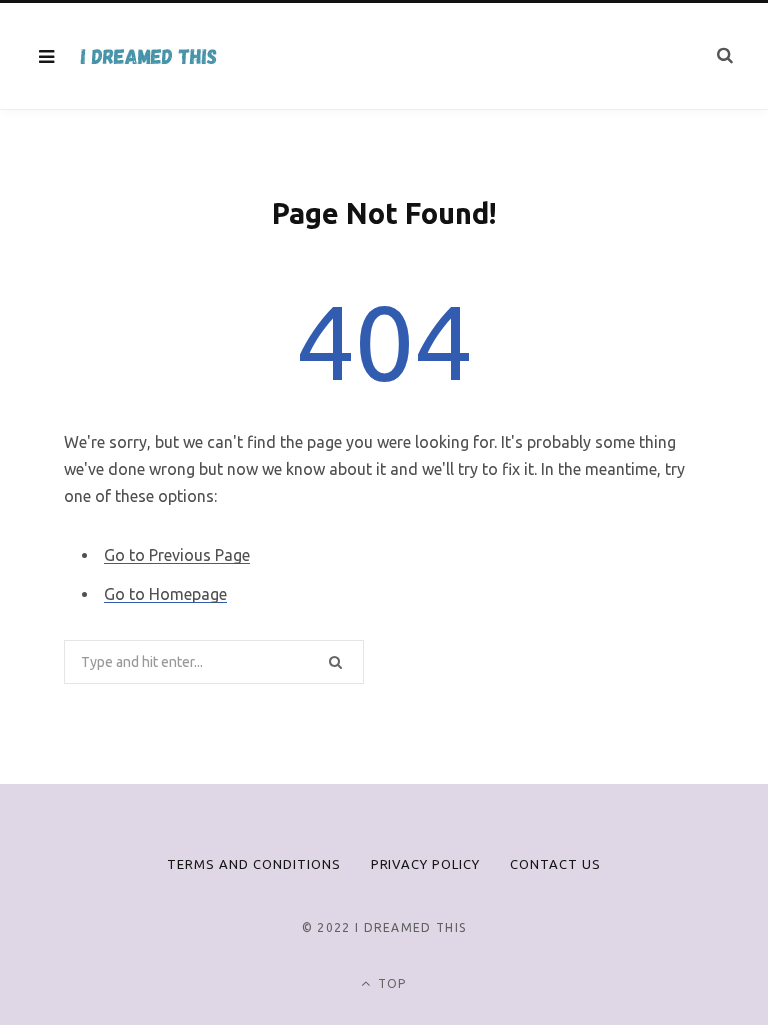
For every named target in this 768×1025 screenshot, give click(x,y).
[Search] (725, 55)
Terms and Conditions (254, 864)
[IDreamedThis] (147, 56)
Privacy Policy (426, 864)
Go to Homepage (165, 594)
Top (390, 983)
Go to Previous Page (177, 555)
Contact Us (555, 864)
